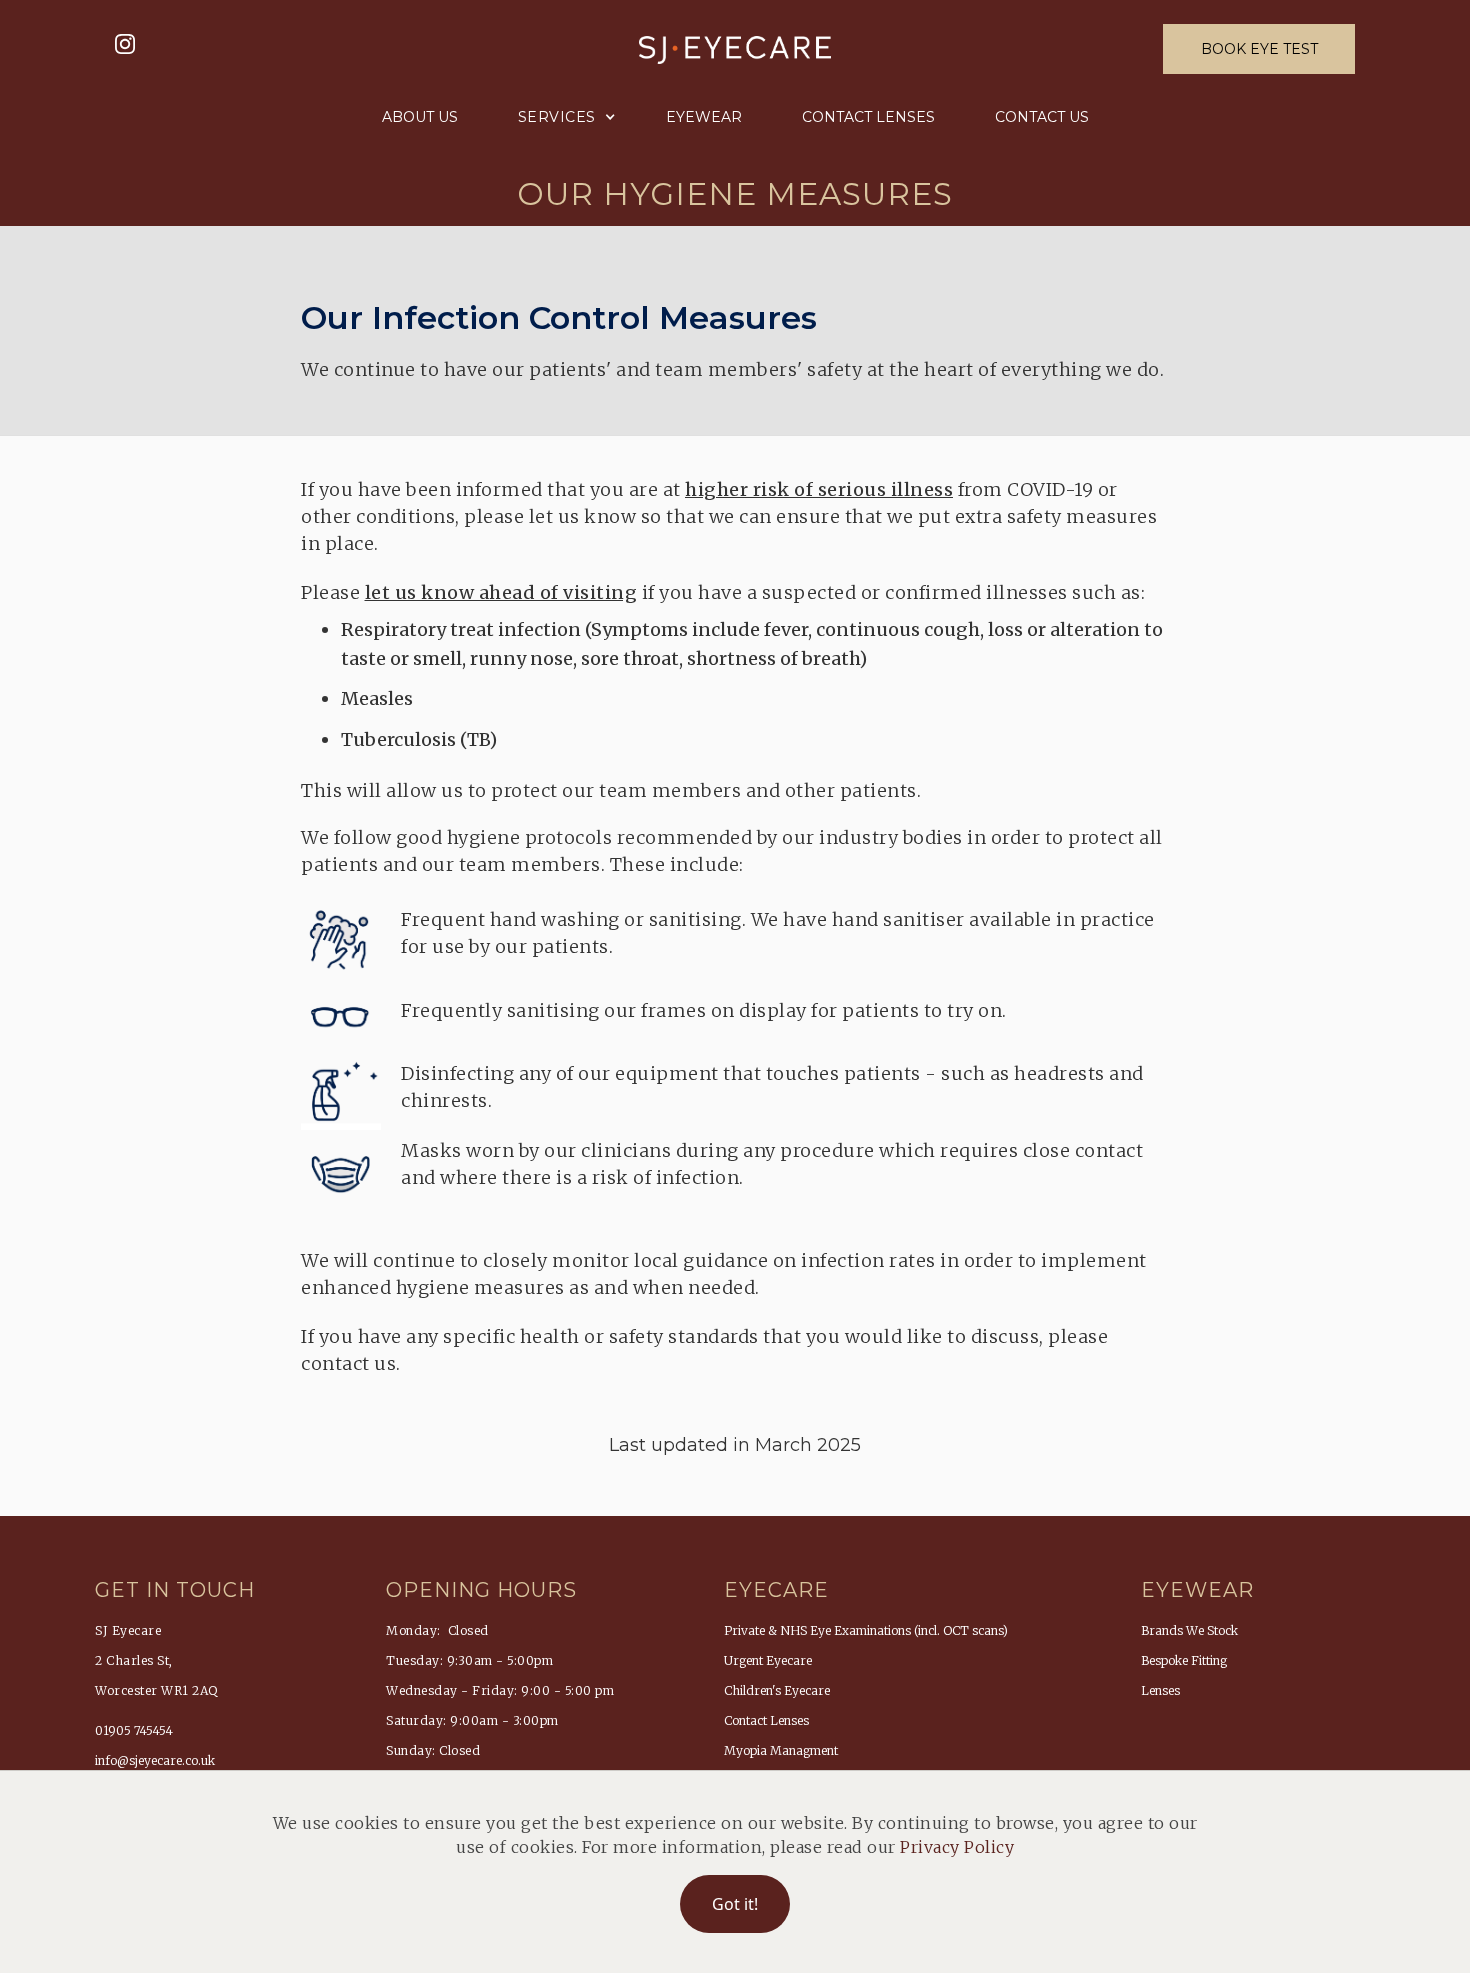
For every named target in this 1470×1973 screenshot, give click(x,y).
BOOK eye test (1259, 49)
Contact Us (1042, 117)
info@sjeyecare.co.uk (155, 1760)
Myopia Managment (781, 1750)
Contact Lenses (868, 117)
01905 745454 (134, 1730)
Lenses (1160, 1690)
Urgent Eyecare (768, 1660)
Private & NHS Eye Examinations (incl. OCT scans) (866, 1630)
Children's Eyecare (777, 1690)
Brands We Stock (1189, 1630)
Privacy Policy (957, 1847)
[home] (735, 49)
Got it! (735, 1904)
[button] (562, 117)
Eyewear (704, 117)
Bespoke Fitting (1184, 1660)
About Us (420, 117)
